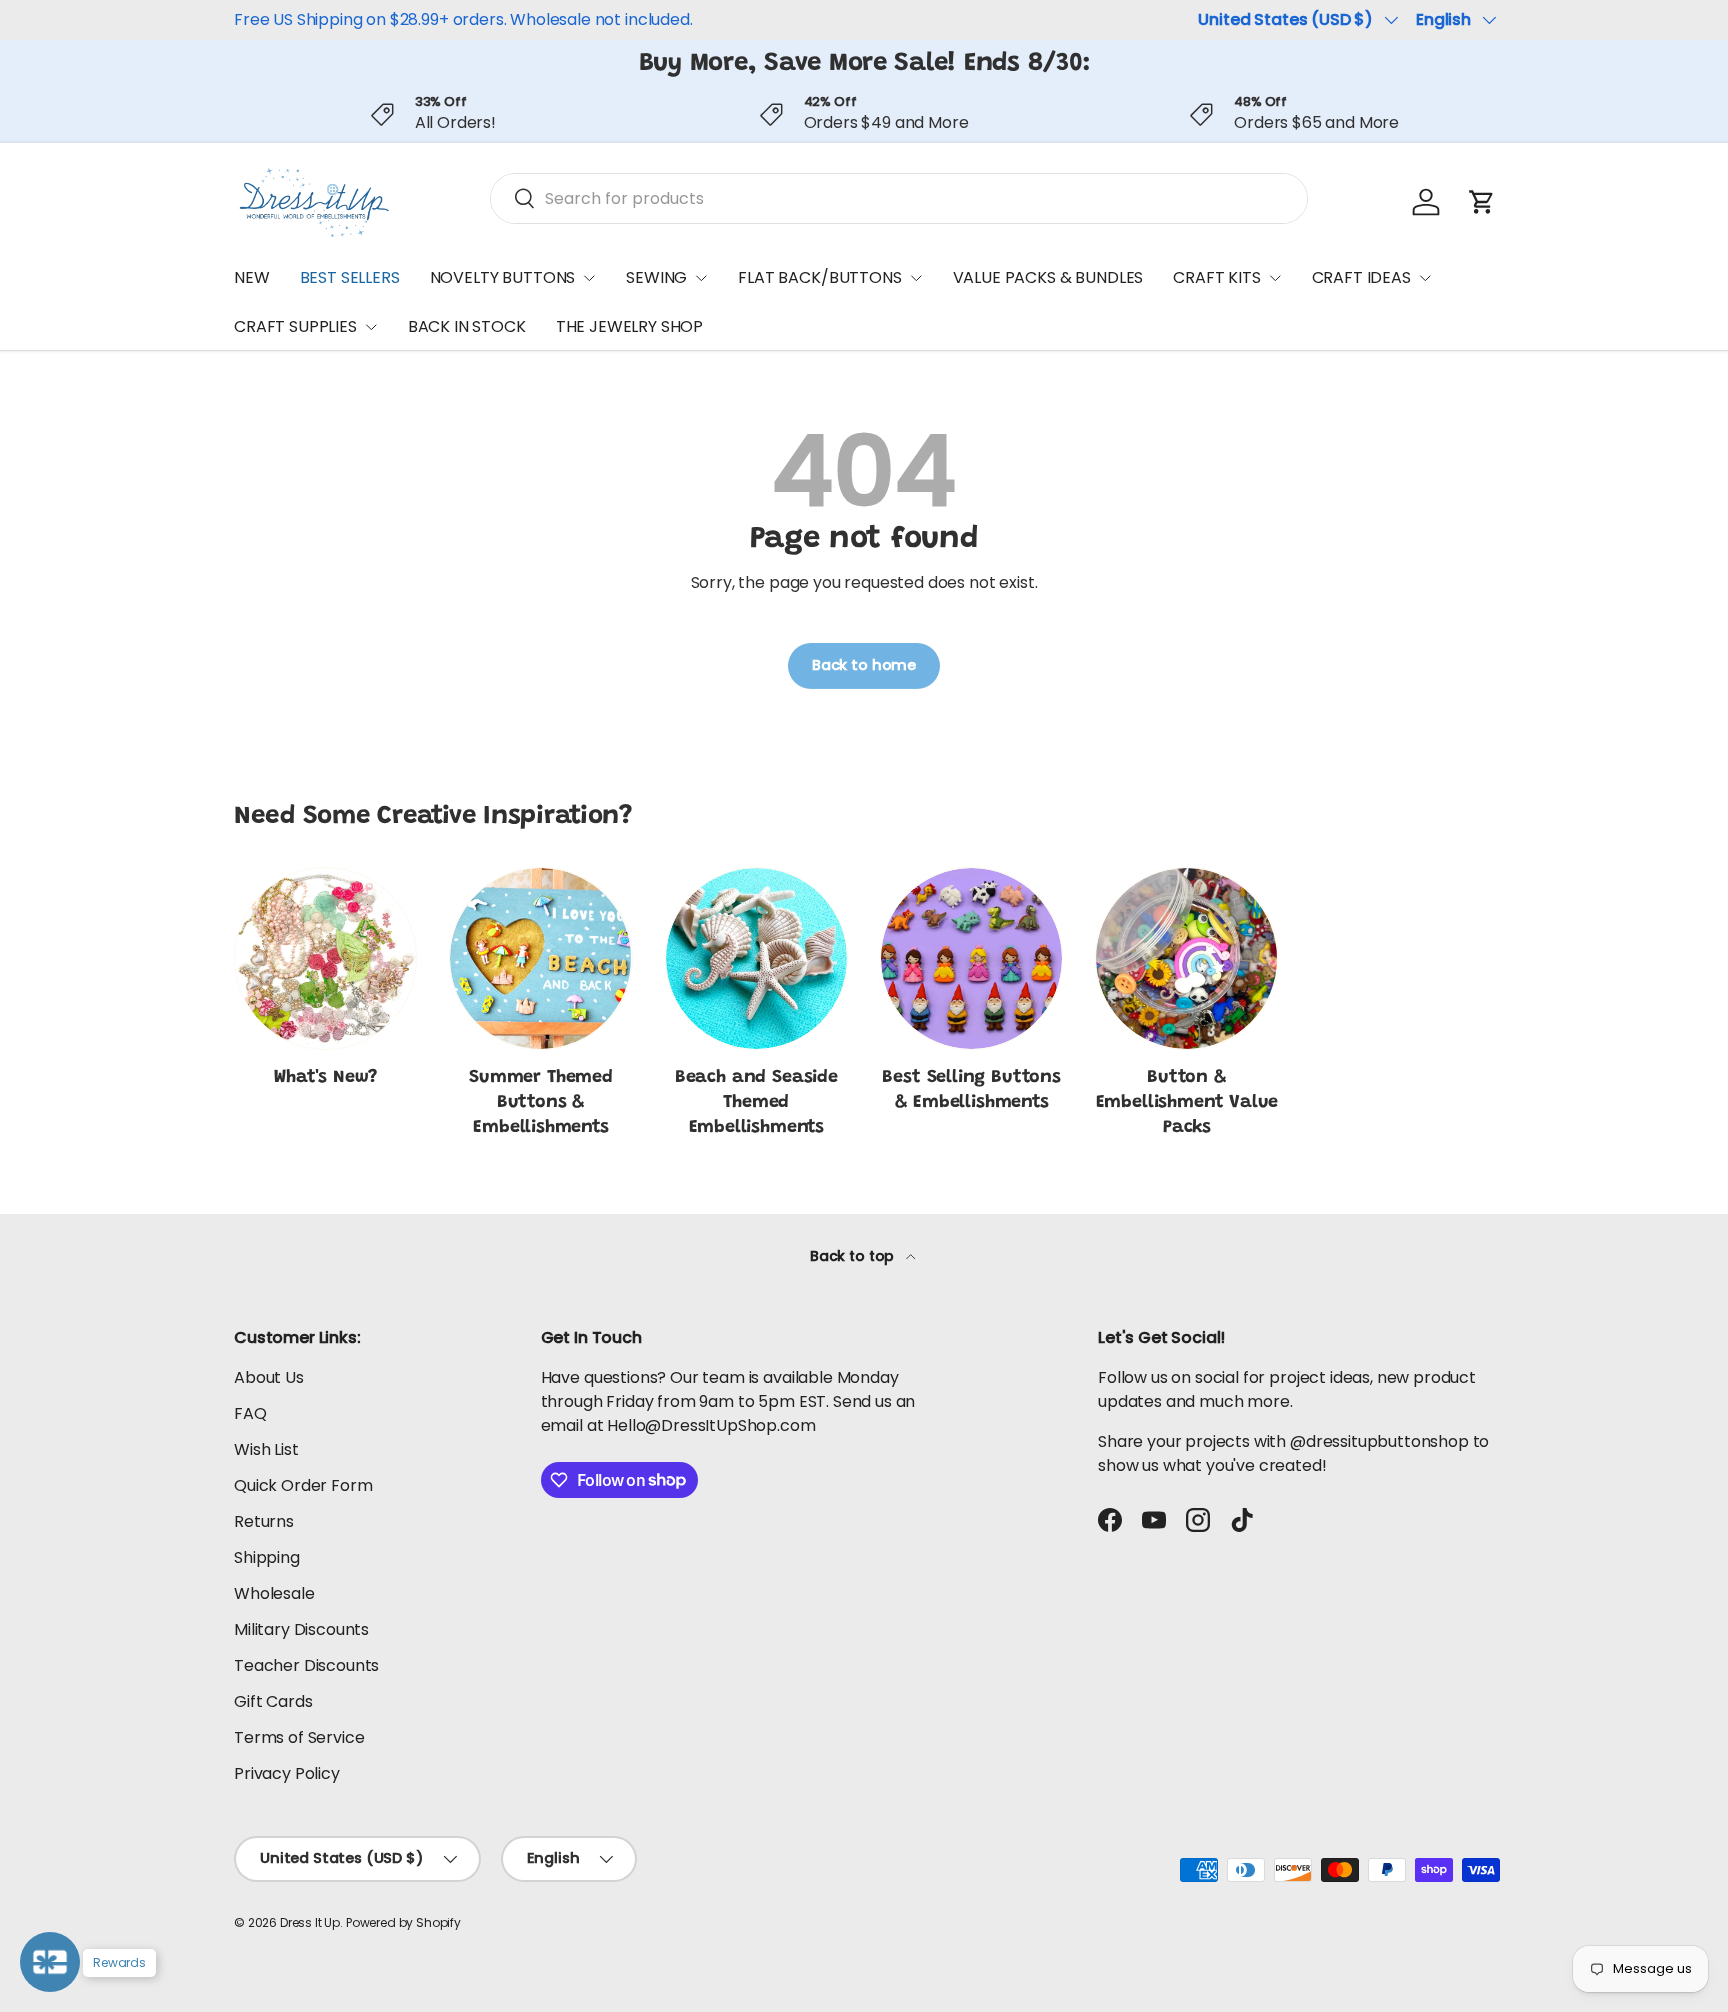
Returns (264, 1521)
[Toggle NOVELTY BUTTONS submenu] (589, 278)
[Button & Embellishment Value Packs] (1186, 958)
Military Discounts (301, 1629)
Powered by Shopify (403, 1922)
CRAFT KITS (1216, 277)
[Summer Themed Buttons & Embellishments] (540, 958)
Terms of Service (299, 1737)
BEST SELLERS (350, 277)
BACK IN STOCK (467, 327)
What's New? (325, 1078)
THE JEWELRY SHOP (629, 327)
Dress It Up (310, 1922)
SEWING (656, 277)
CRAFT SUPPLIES (295, 327)
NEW (252, 277)
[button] (1482, 202)
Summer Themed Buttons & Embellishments (541, 1103)
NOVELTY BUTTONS (503, 277)
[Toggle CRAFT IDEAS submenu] (1425, 278)
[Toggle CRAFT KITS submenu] (1275, 278)
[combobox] (899, 198)
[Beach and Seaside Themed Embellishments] (756, 958)
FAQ (250, 1413)
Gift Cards (273, 1701)
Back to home (864, 665)
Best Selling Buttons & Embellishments (971, 1090)
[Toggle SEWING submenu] (701, 278)
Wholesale (274, 1593)
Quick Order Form (303, 1485)
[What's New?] (325, 958)
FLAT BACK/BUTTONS (819, 277)
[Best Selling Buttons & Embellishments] (971, 958)
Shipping (267, 1557)
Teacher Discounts (306, 1665)
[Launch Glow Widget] (50, 1962)
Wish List (266, 1449)
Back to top (854, 1256)
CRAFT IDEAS (1361, 277)
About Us (269, 1377)
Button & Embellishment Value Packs (1187, 1103)
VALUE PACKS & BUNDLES (1048, 277)
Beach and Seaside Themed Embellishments (756, 1103)
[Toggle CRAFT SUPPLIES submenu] (371, 327)
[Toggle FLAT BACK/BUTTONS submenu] (916, 278)
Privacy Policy (287, 1773)
